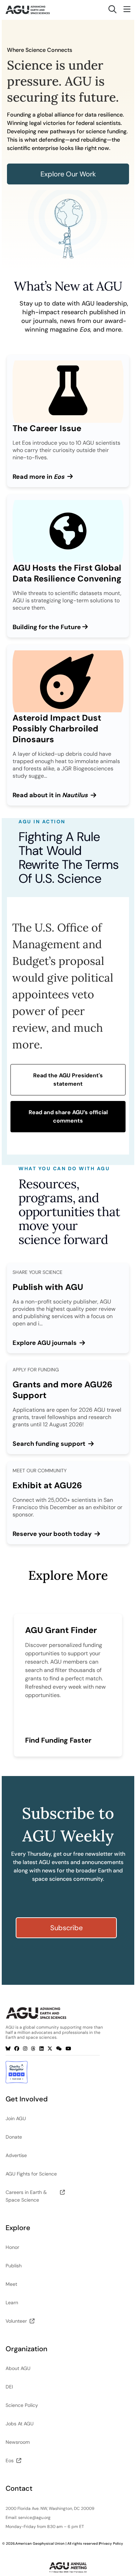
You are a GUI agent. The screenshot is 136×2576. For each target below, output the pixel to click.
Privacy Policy (111, 2543)
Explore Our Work (68, 174)
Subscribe (66, 1928)
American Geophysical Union (40, 2543)
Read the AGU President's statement (68, 1080)
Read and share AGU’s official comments (68, 1116)
